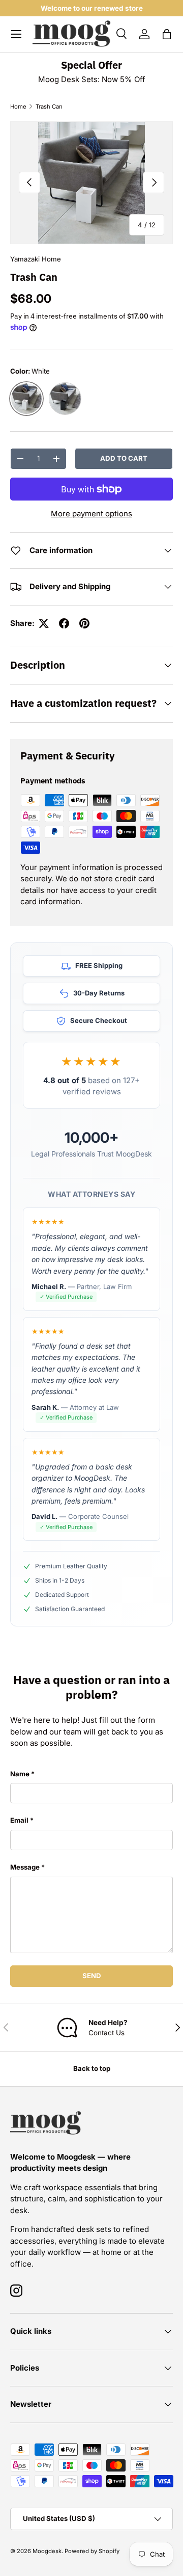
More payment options (91, 514)
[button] (167, 34)
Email (19, 1820)
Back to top (92, 2068)
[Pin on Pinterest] (84, 623)
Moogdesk (47, 2551)
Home (18, 107)
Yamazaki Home (36, 259)
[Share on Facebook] (64, 623)
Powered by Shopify (92, 2551)
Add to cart (124, 458)
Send (92, 1976)
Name (20, 1774)
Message (25, 1867)
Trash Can (49, 107)
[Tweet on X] (44, 623)
